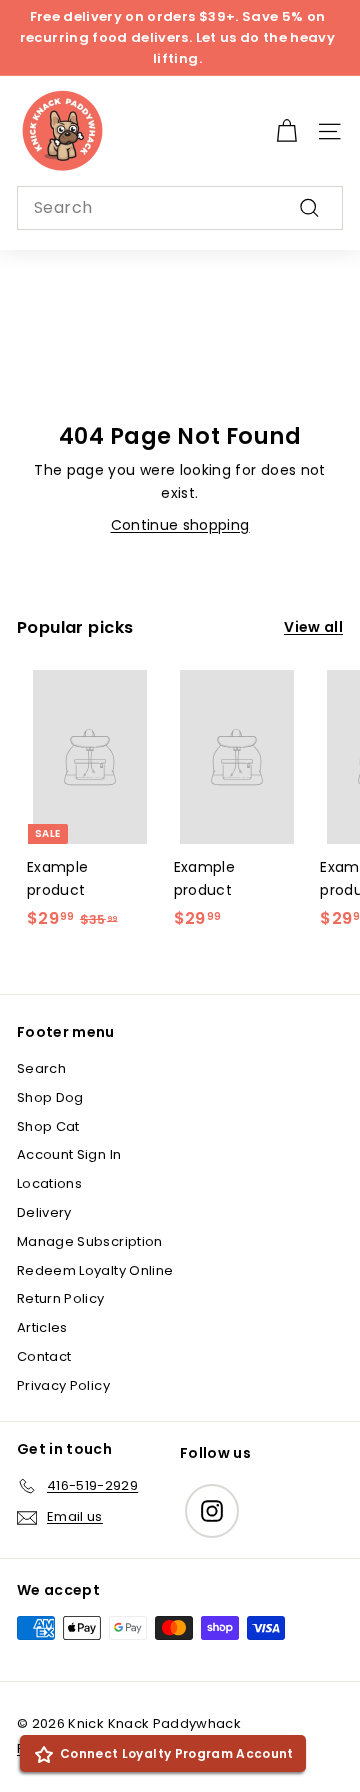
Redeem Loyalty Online (95, 1270)
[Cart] (286, 131)
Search (41, 1068)
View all (313, 627)
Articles (42, 1327)
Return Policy (61, 1298)
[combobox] (180, 208)
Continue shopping (180, 525)
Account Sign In (69, 1154)
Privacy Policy (63, 1385)
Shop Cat (48, 1126)
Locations (49, 1183)
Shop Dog (50, 1097)
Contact (44, 1356)
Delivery (44, 1212)
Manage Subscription (90, 1241)
